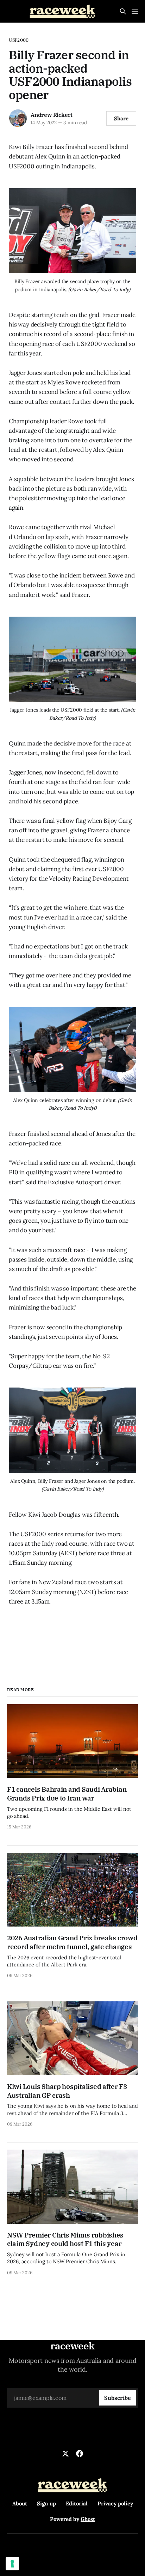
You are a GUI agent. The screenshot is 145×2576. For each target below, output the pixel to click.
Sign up (46, 2503)
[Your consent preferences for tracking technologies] (12, 2564)
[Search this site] (123, 11)
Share (121, 118)
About (20, 2503)
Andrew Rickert (52, 115)
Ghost (88, 2519)
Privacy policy (115, 2503)
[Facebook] (80, 2454)
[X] (65, 2454)
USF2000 (19, 40)
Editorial (77, 2503)
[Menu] (135, 11)
